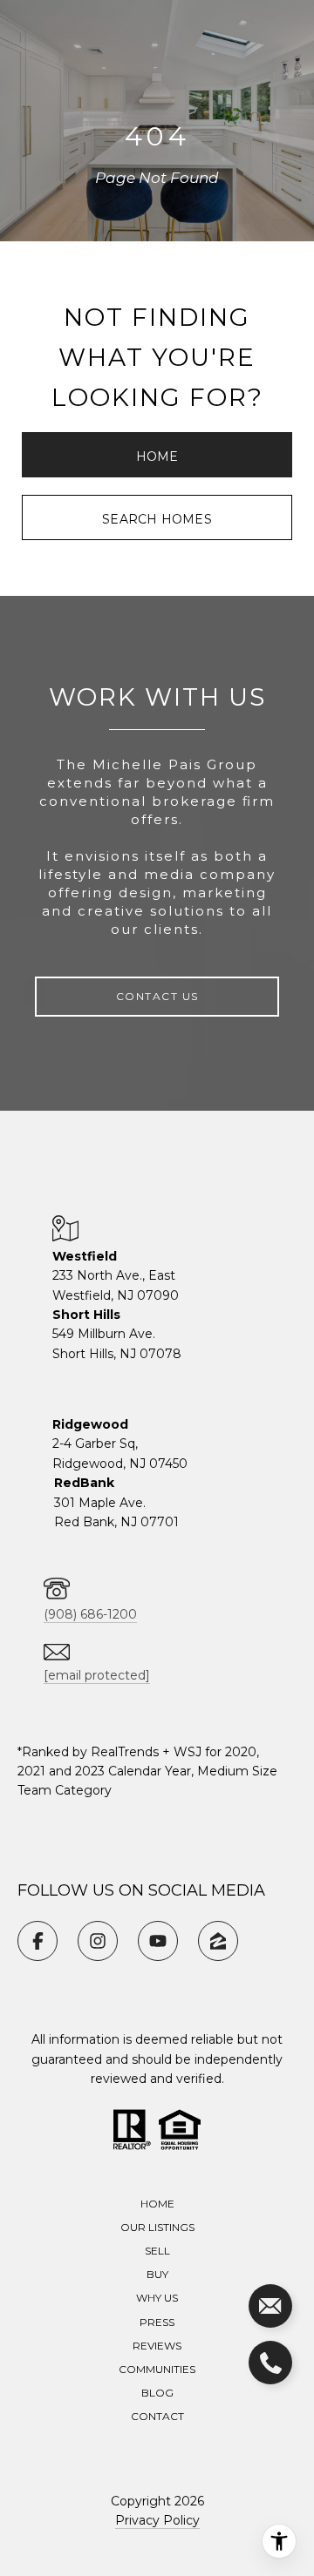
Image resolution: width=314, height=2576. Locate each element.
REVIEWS (157, 2346)
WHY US (157, 2298)
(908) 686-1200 (90, 1614)
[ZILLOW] (218, 1941)
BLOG (157, 2393)
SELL (157, 2251)
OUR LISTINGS (157, 2227)
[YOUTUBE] (158, 1941)
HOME (157, 2204)
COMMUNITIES (157, 2369)
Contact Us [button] (157, 996)
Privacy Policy (157, 2520)
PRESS (157, 2322)
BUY (157, 2274)
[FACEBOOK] (38, 1941)
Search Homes (157, 519)
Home (157, 456)
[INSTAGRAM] (98, 1941)
